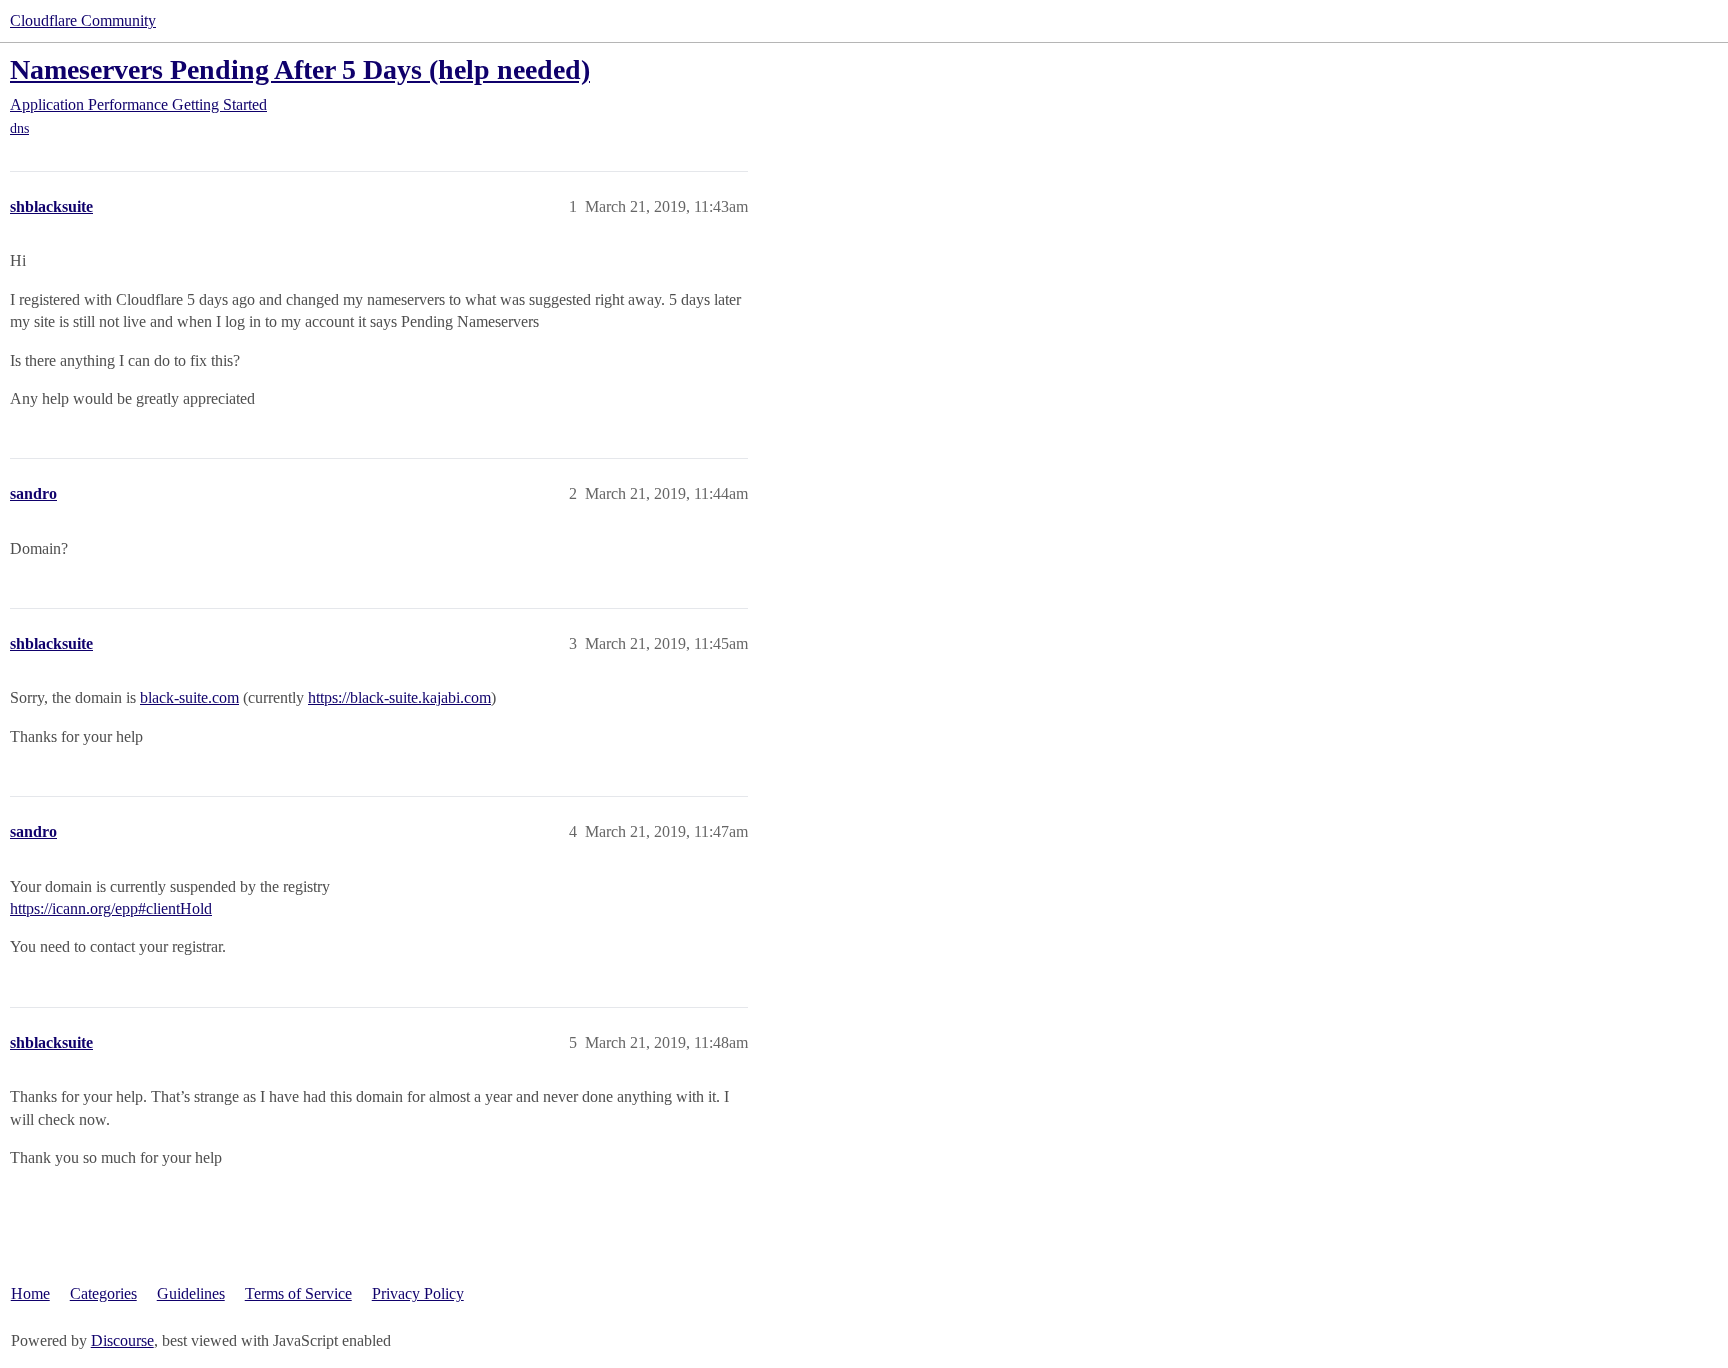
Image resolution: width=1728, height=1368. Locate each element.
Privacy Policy (418, 1293)
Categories (103, 1293)
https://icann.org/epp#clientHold (111, 908)
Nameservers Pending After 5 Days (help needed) (300, 69)
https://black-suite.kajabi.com (399, 697)
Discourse (122, 1340)
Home (30, 1293)
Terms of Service (298, 1293)
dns (19, 128)
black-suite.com (189, 697)
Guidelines (191, 1293)
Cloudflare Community (83, 20)
